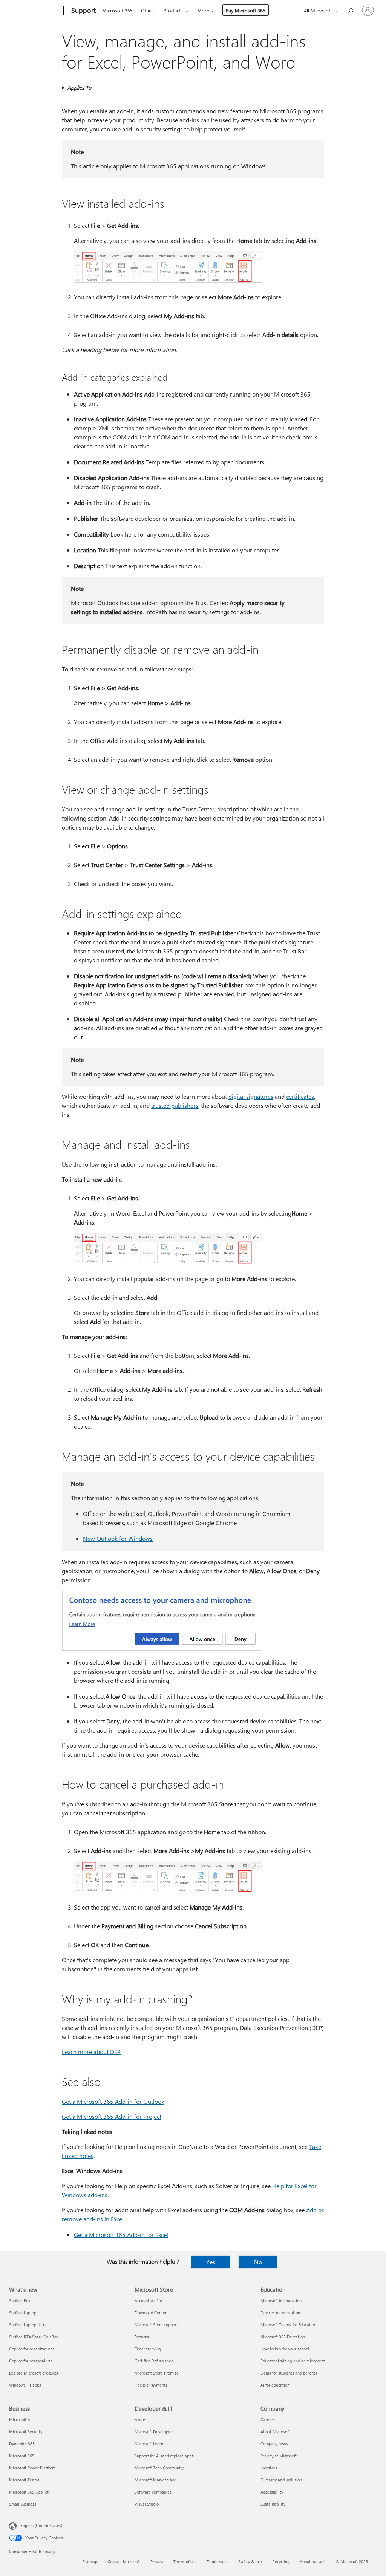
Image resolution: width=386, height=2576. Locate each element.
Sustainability (273, 2504)
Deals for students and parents (289, 2373)
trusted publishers (175, 1105)
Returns (142, 2337)
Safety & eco (250, 2562)
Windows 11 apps (25, 2385)
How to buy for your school (285, 2349)
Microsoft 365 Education (283, 2337)
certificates (300, 1096)
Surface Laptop (23, 2313)
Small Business (23, 2504)
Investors (269, 2468)
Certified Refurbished (154, 2361)
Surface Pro (19, 2301)
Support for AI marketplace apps (164, 2456)
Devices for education (280, 2313)
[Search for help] (350, 10)
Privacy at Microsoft (279, 2456)
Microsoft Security (26, 2432)
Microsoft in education (281, 2301)
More (203, 10)
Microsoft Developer (153, 2432)
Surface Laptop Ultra (28, 2325)
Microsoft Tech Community (159, 2468)
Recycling (281, 2562)
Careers (268, 2420)
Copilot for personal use (31, 2361)
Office (147, 10)
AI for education (275, 2385)
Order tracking (148, 2349)
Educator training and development (293, 2361)
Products (173, 10)
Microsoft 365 (117, 10)
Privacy (157, 2562)
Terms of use (185, 2562)
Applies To (79, 88)
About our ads (312, 2562)
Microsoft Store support (156, 2325)
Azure (140, 2420)
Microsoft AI (20, 2420)
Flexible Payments (151, 2385)
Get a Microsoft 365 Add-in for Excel (121, 2235)
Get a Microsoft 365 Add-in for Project (112, 2116)
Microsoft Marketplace (155, 2480)
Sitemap (90, 2562)
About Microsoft (275, 2432)
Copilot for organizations (32, 2349)
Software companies (153, 2492)
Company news (274, 2444)
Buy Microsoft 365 (246, 10)
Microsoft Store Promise (157, 2373)
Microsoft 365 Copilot (29, 2492)
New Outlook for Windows (118, 1538)
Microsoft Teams (24, 2480)
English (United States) (41, 2525)
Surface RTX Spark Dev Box (34, 2337)
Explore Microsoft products (34, 2373)
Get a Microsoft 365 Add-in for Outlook (113, 2101)
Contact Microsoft (124, 2562)
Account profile (148, 2301)
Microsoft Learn (149, 2444)
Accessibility (272, 2492)
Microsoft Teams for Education (288, 2325)
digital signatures (251, 1096)
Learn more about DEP (91, 2052)
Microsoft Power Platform (32, 2468)
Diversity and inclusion (281, 2480)
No (258, 2262)
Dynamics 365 (22, 2444)
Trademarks (218, 2562)
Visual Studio (147, 2504)
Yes (211, 2262)
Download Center (151, 2313)
